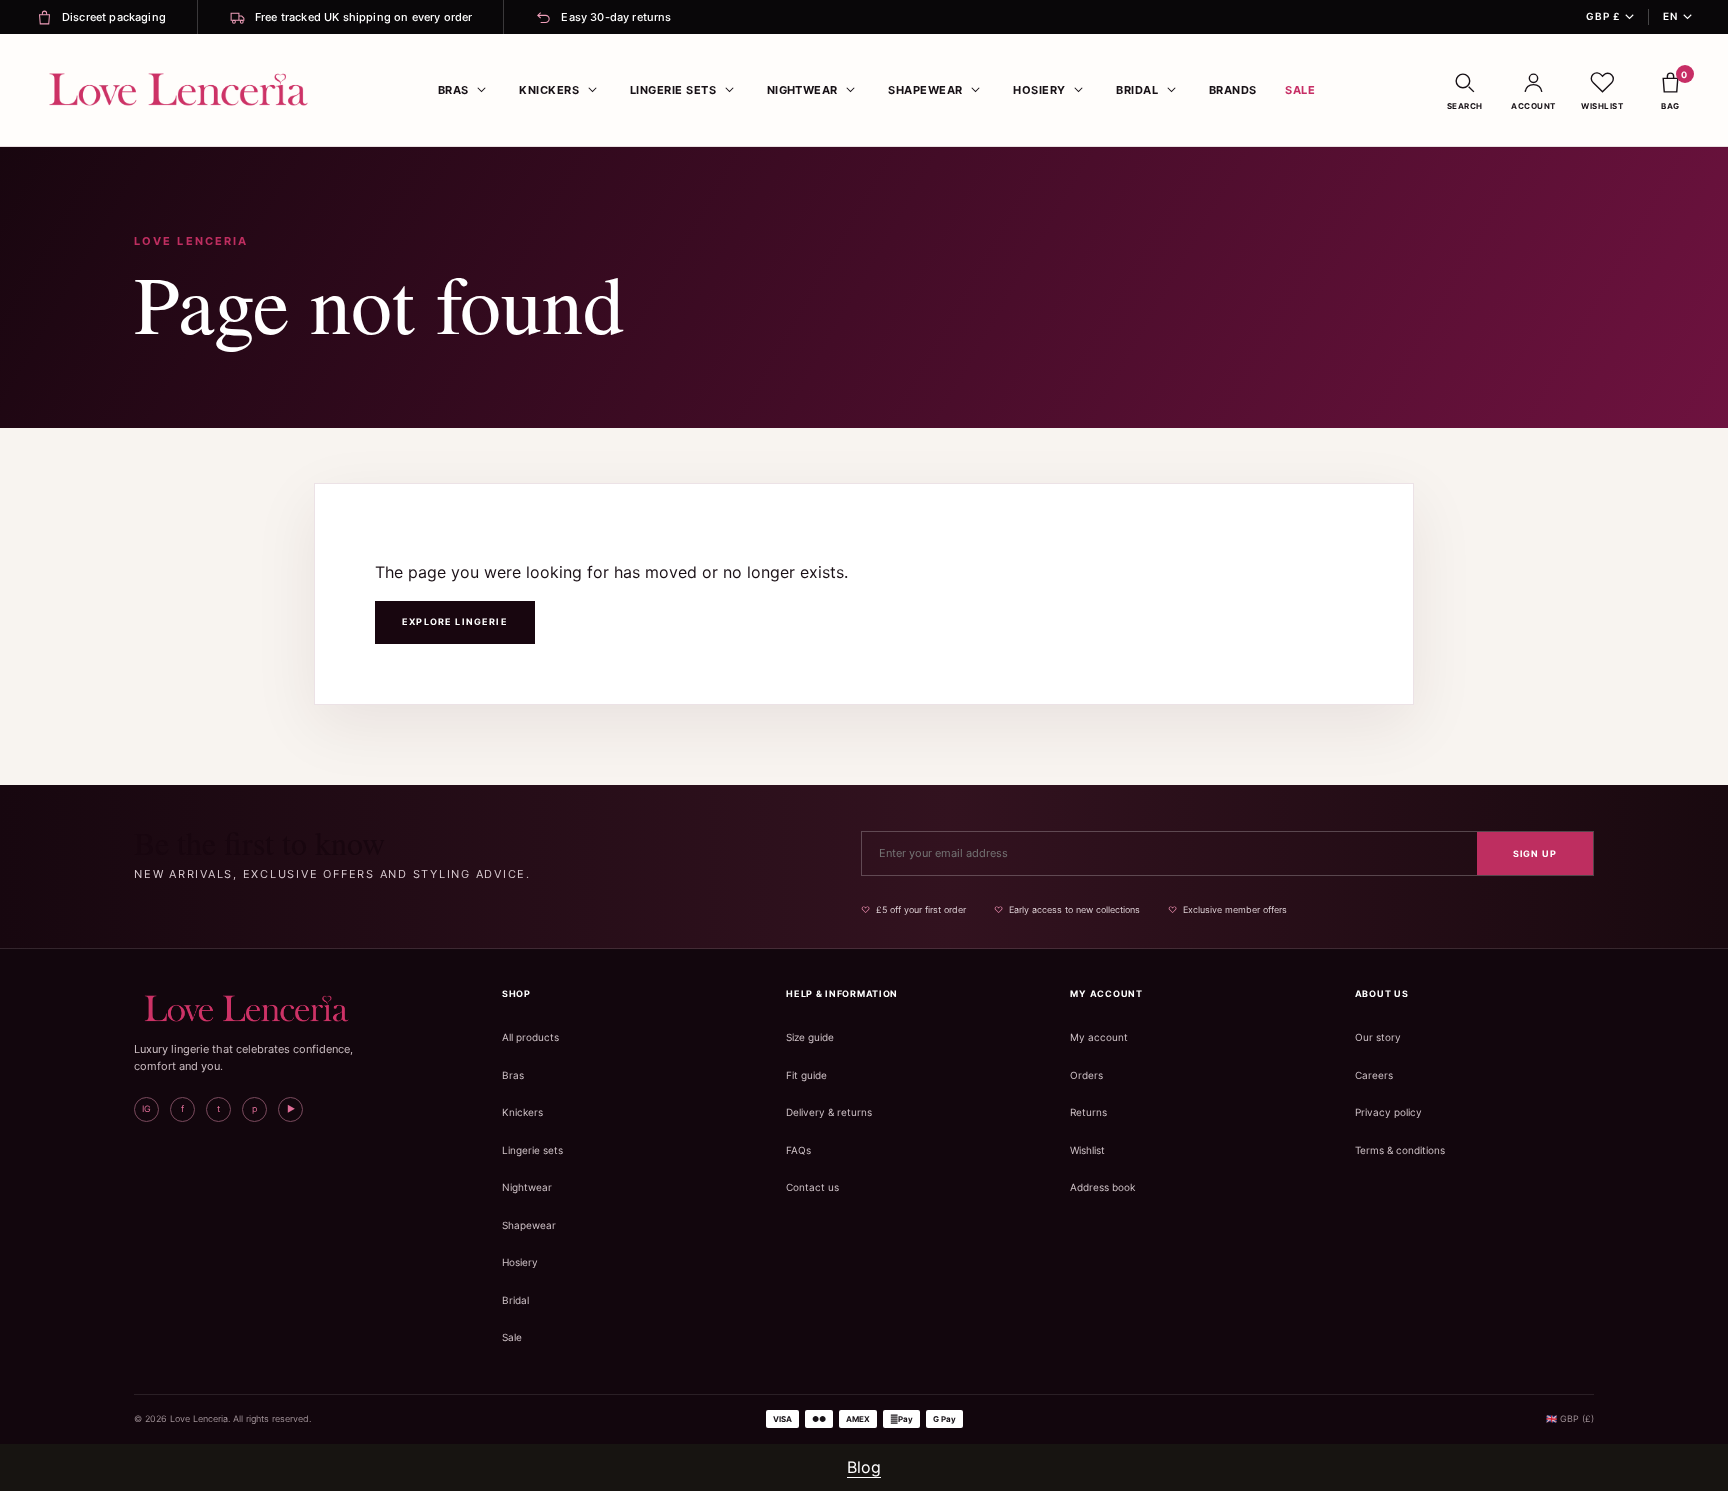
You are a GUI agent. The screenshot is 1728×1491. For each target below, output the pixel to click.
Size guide (810, 1037)
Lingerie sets (532, 1150)
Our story (1378, 1037)
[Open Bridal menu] (1171, 90)
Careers (1374, 1075)
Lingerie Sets (673, 90)
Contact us (812, 1187)
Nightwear (802, 90)
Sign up (1535, 853)
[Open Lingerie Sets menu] (729, 90)
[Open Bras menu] (482, 90)
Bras (453, 90)
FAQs (798, 1150)
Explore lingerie (455, 621)
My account (1099, 1037)
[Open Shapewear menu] (976, 90)
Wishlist (1087, 1150)
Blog (864, 1467)
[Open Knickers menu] (592, 90)
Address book (1102, 1187)
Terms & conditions (1400, 1150)
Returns (1088, 1112)
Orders (1086, 1075)
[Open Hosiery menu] (1079, 90)
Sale (1300, 90)
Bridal (1137, 90)
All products (530, 1037)
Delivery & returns (829, 1112)
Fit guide (806, 1075)
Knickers (549, 90)
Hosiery (1039, 90)
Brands (1233, 90)
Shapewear (925, 90)
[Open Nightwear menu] (851, 90)
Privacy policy (1388, 1112)
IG (146, 1108)
